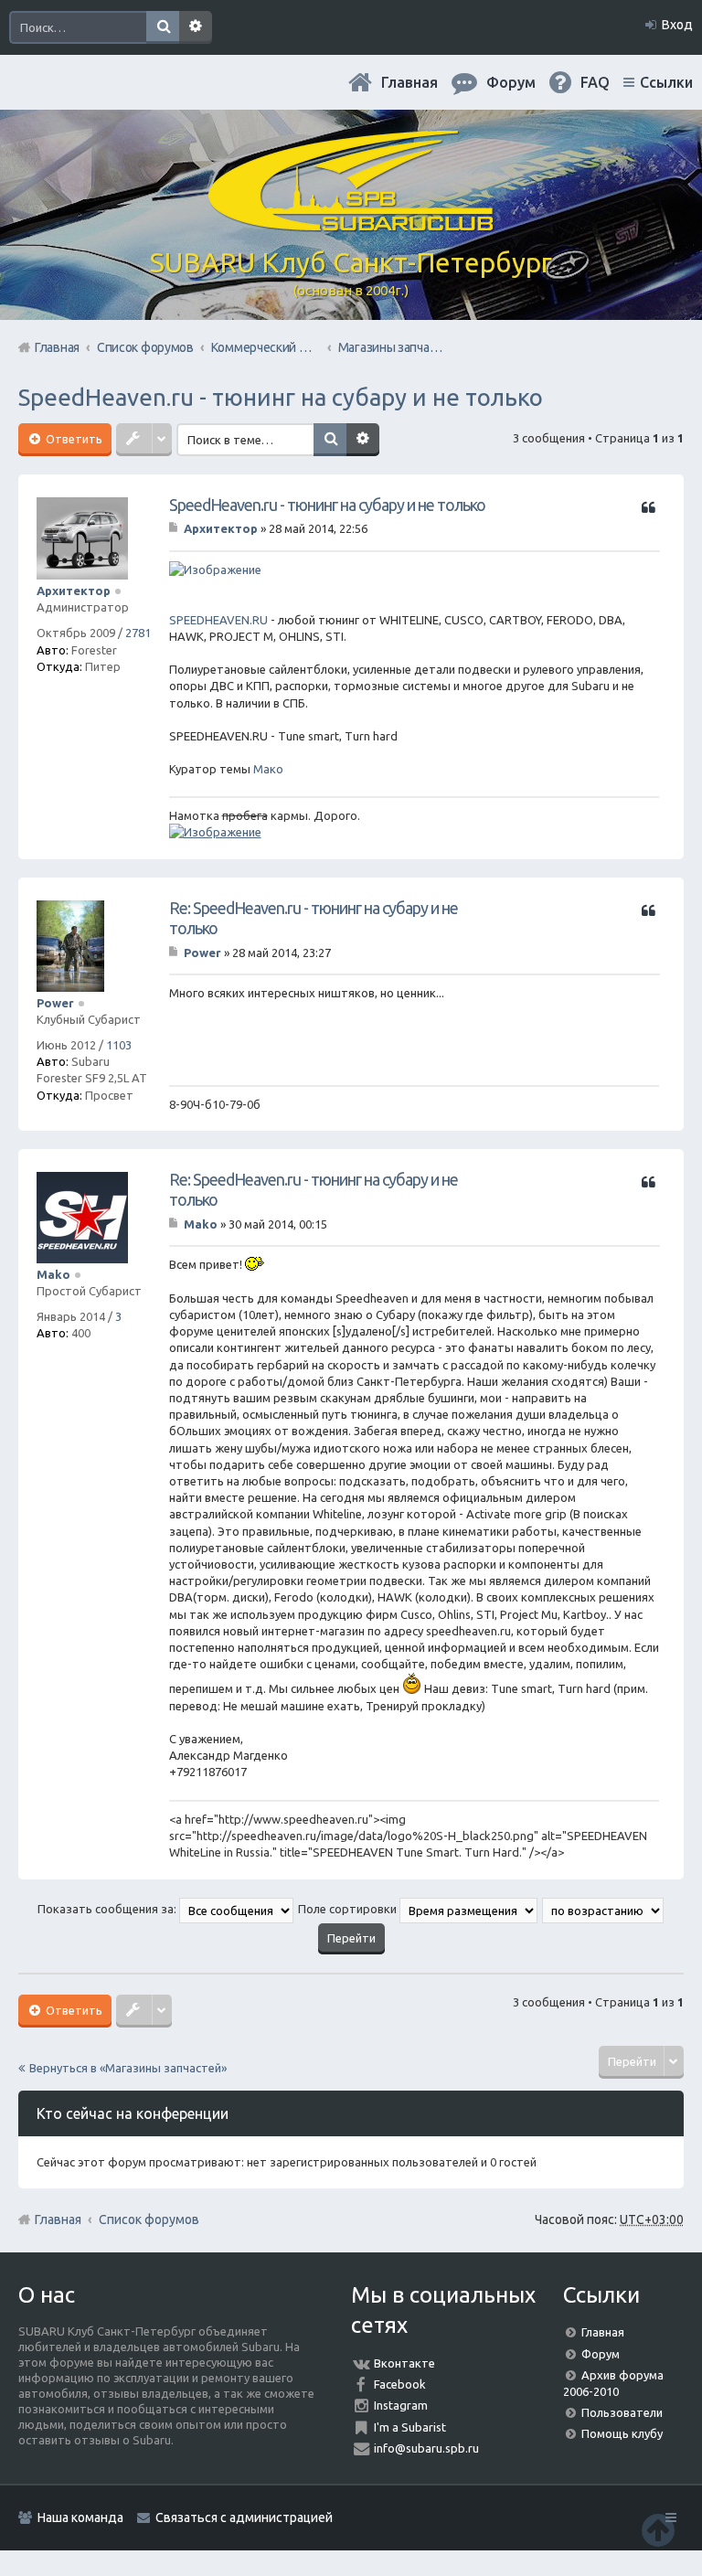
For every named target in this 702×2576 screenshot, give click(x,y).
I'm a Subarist (410, 2427)
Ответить (73, 439)
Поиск (163, 27)
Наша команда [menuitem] (80, 2517)
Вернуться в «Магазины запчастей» (128, 2068)
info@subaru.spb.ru (426, 2448)
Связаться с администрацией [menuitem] (244, 2517)
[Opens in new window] (215, 569)
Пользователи (622, 2412)
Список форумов (149, 2219)
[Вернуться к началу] (658, 2530)
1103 (119, 1045)
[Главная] (351, 224)
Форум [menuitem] (511, 82)
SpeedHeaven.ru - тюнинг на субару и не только (281, 397)
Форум (601, 2354)
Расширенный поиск (196, 27)
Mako (53, 1274)
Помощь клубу (622, 2433)
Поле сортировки (349, 1909)
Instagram (401, 2405)
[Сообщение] (175, 528)
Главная (409, 82)
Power (55, 1003)
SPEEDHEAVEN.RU (218, 620)
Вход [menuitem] (677, 25)
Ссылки (666, 82)
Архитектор (74, 591)
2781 (138, 633)
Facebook (400, 2384)
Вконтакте (404, 2363)
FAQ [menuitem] (595, 82)
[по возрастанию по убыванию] (604, 1909)
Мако (268, 769)
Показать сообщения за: (108, 1909)
